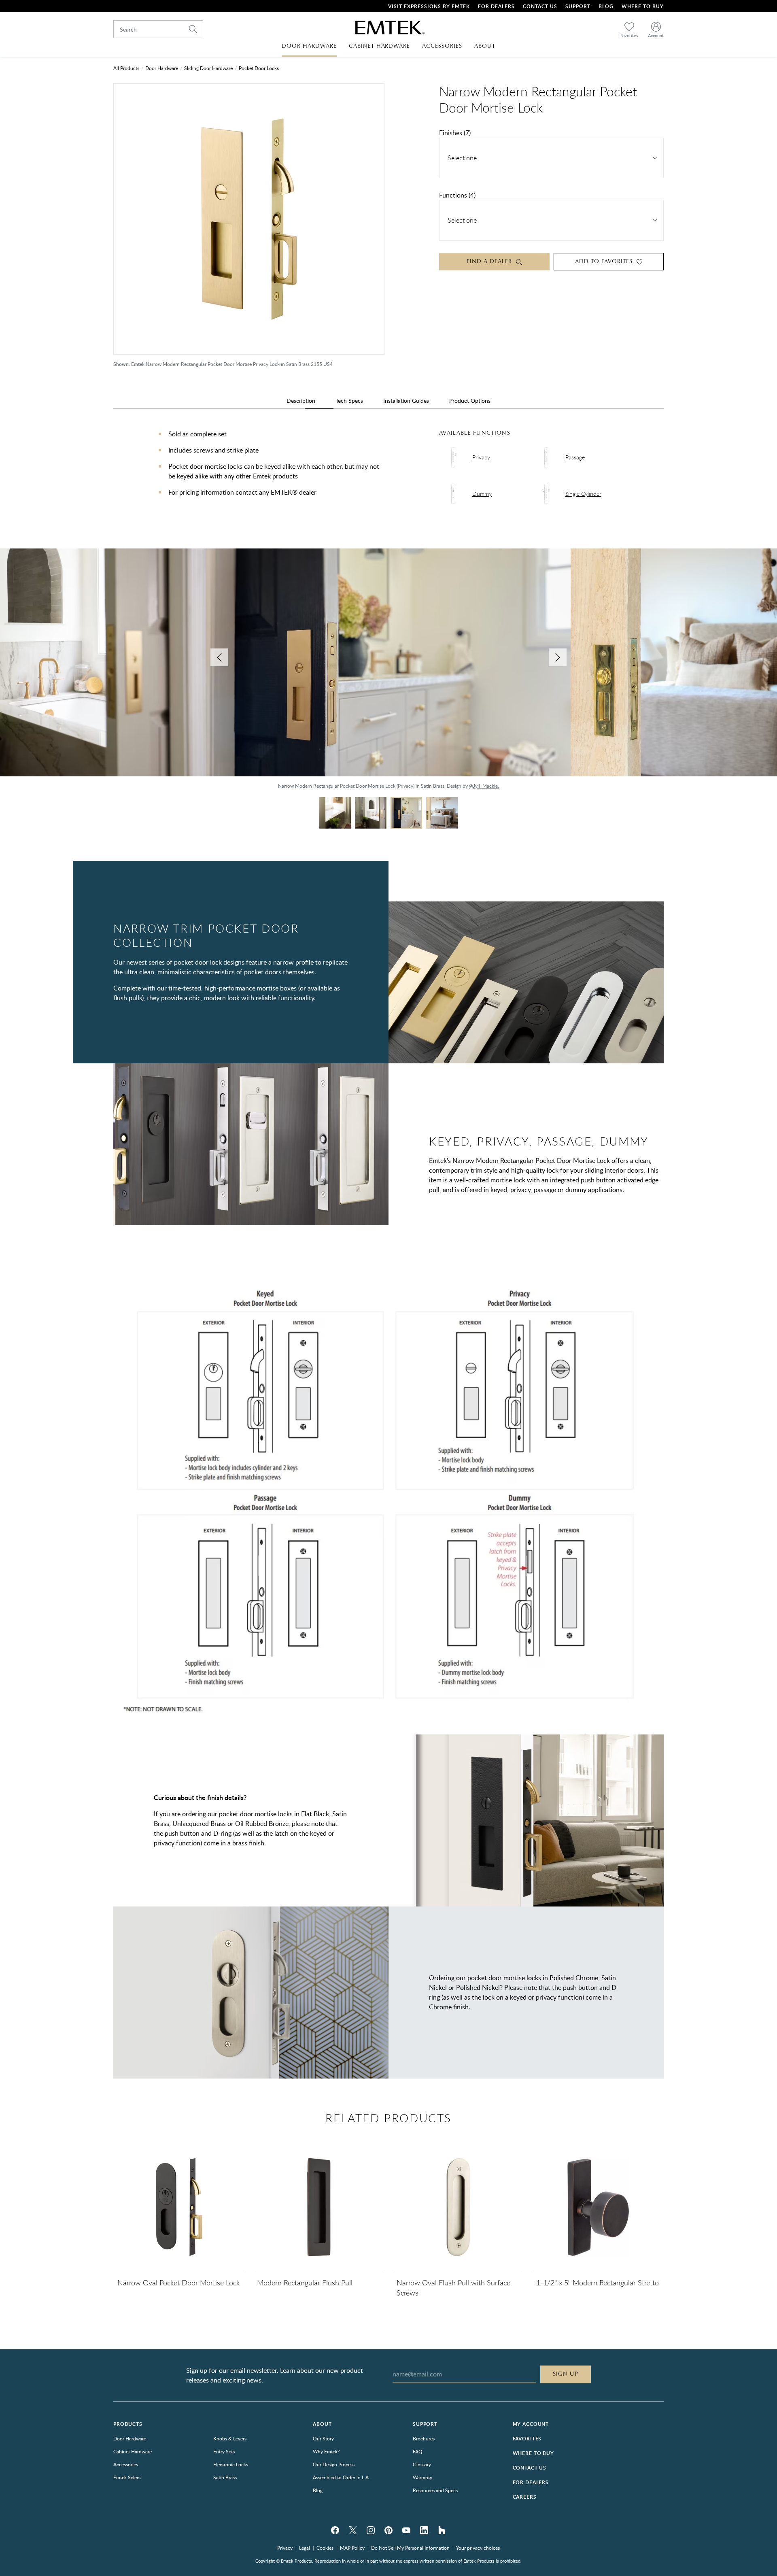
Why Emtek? (326, 2451)
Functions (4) (457, 195)
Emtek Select (127, 2477)
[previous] (219, 657)
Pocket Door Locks (259, 68)
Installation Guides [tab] (406, 401)
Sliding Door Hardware (208, 68)
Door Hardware (162, 68)
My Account (531, 2424)
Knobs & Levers (230, 2438)
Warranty (422, 2477)
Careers (525, 2497)
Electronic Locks (231, 2464)
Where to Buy (533, 2453)
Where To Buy (643, 6)
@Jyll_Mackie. (484, 786)
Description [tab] (301, 401)
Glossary (422, 2464)
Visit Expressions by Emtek (429, 6)
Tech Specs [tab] (349, 401)
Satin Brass (225, 2477)
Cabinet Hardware (133, 2451)
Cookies (325, 2548)
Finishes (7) (455, 133)
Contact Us (540, 6)
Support (578, 6)
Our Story (323, 2438)
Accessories (126, 2464)
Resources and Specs (435, 2490)
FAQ (418, 2451)
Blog (606, 6)
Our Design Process (334, 2464)
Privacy (285, 2548)
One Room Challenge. (157, 786)
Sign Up (566, 2374)
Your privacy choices (478, 2548)
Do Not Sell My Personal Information (410, 2548)
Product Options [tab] (470, 401)
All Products (126, 68)
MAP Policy (352, 2548)
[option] (388, 673)
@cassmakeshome (78, 786)
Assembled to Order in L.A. (341, 2477)
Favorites (527, 2439)
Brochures (424, 2438)
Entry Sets (224, 2451)
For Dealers (496, 6)
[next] (558, 657)
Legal (305, 2548)
